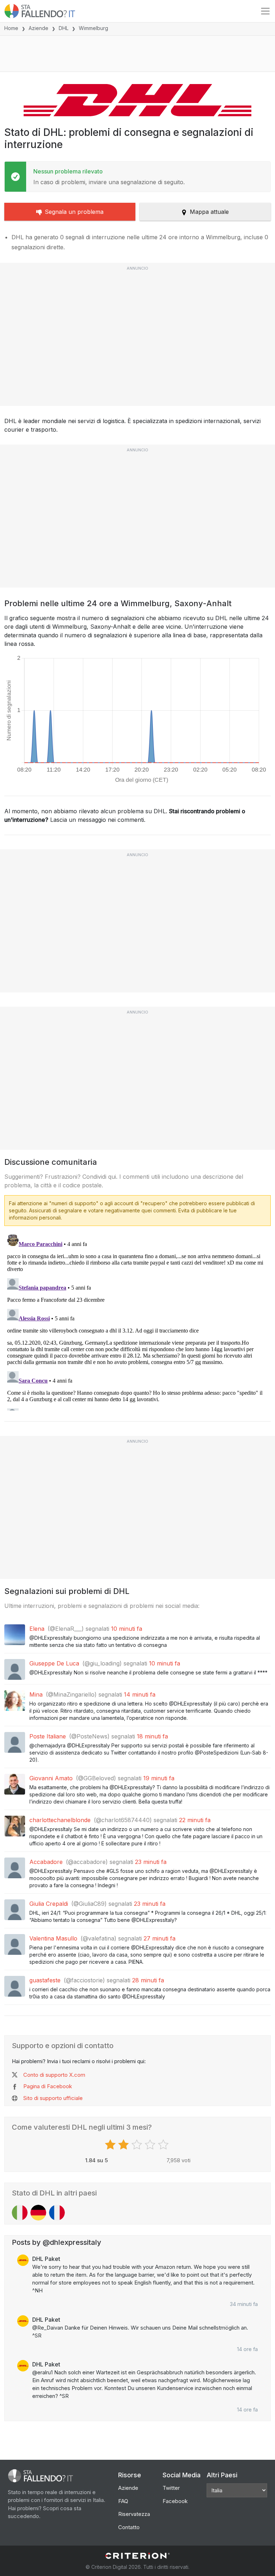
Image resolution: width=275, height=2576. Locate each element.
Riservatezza (134, 2514)
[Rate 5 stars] (164, 2145)
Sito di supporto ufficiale (53, 2098)
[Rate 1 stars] (111, 2145)
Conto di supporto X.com (54, 2075)
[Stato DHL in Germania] (38, 2213)
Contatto (129, 2527)
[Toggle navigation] (265, 11)
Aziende (38, 28)
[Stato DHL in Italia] (20, 2213)
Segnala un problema (74, 212)
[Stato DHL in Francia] (57, 2213)
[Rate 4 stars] (151, 2145)
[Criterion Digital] (137, 2556)
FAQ (123, 2501)
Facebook (175, 2501)
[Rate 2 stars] (124, 2145)
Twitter (171, 2488)
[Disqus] (137, 1321)
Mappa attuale (209, 212)
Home (11, 28)
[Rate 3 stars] (138, 2145)
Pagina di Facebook (48, 2086)
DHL (64, 28)
